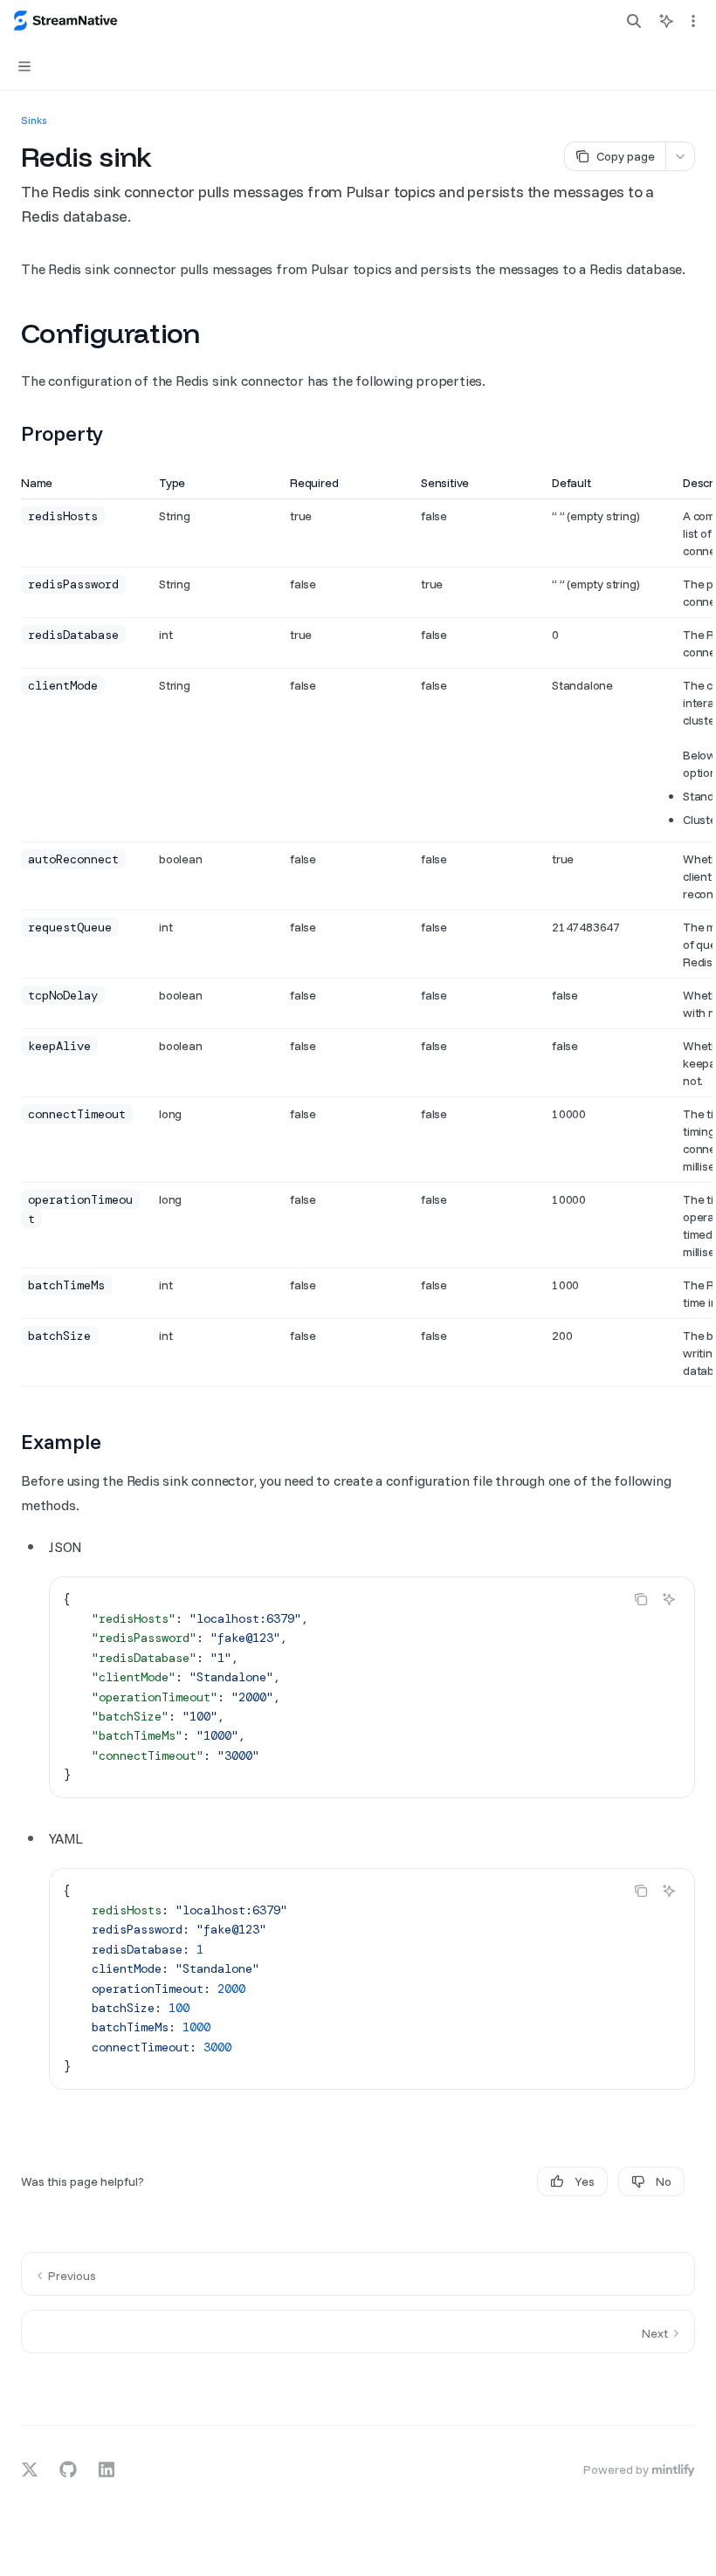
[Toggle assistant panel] (666, 21)
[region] (358, 931)
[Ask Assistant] (669, 1599)
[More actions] (693, 21)
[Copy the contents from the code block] (641, 1599)
